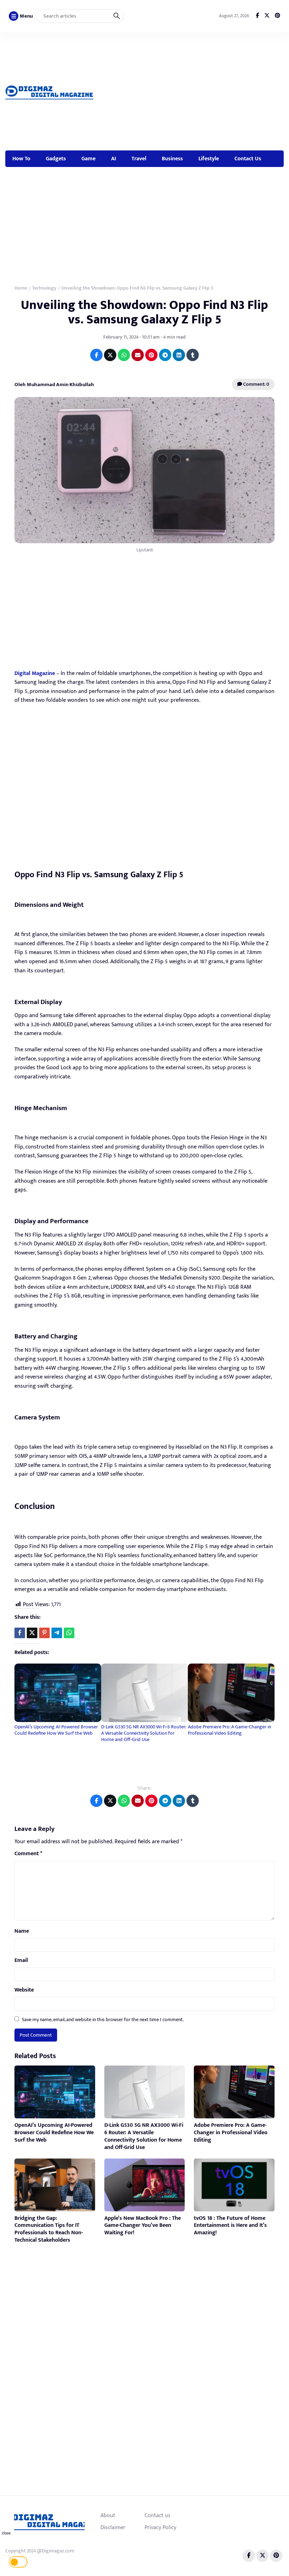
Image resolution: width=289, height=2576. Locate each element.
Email (21, 1961)
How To (21, 159)
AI (113, 159)
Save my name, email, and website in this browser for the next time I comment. (103, 2020)
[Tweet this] (32, 1633)
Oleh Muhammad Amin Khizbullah (54, 385)
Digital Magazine (35, 673)
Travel (139, 159)
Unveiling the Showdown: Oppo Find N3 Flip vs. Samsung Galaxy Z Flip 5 (144, 312)
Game (88, 159)
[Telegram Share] (57, 1633)
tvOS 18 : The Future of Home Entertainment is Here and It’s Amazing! (230, 2226)
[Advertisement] (195, 90)
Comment (28, 1854)
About (108, 2515)
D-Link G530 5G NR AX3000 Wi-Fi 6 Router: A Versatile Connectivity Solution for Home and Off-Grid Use (143, 1733)
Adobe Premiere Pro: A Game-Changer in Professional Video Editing (229, 1730)
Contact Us (248, 159)
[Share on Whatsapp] (124, 355)
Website (24, 1990)
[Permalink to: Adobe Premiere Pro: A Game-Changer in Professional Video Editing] (231, 1693)
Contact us (158, 2515)
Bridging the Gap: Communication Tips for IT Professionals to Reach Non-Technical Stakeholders (49, 2229)
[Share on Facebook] (96, 355)
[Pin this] (44, 1633)
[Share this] (20, 1633)
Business (172, 159)
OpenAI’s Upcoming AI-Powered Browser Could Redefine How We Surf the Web (56, 1730)
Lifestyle (209, 159)
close (6, 2533)
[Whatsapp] (69, 1633)
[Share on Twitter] (110, 355)
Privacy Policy (160, 2527)
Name (22, 1931)
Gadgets (56, 159)
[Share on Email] (138, 355)
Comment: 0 (256, 384)
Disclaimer (113, 2527)
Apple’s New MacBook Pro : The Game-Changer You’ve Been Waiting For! (143, 2226)
